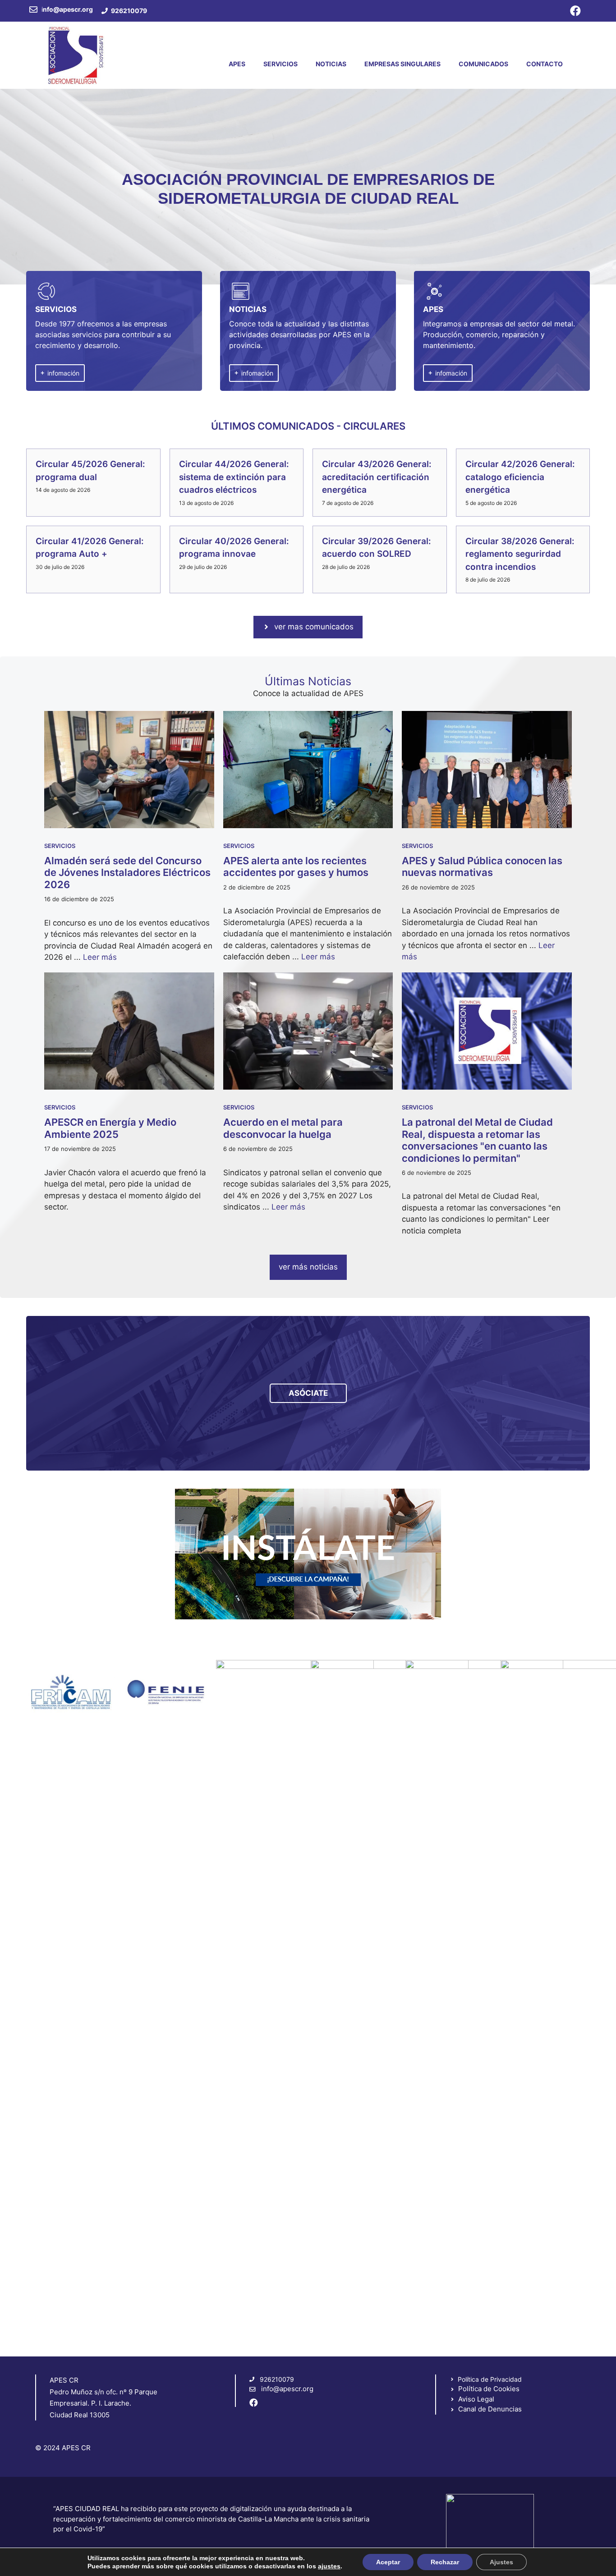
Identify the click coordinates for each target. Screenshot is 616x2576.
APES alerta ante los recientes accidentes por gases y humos (296, 866)
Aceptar (388, 2562)
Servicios (280, 64)
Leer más (100, 957)
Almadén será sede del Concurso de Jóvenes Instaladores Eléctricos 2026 (127, 873)
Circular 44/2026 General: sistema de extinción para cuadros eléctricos (234, 477)
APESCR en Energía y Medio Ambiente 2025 (110, 1128)
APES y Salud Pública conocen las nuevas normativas (482, 866)
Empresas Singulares (402, 64)
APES (237, 64)
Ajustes (501, 2562)
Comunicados (483, 64)
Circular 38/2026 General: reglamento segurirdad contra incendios (521, 554)
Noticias (331, 64)
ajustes (329, 2566)
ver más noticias (308, 1267)
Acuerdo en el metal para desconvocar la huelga (283, 1128)
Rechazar (445, 2562)
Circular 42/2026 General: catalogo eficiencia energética (520, 477)
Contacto (545, 64)
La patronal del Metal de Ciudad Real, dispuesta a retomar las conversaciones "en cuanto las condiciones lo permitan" (477, 1140)
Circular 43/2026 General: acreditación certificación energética (377, 477)
